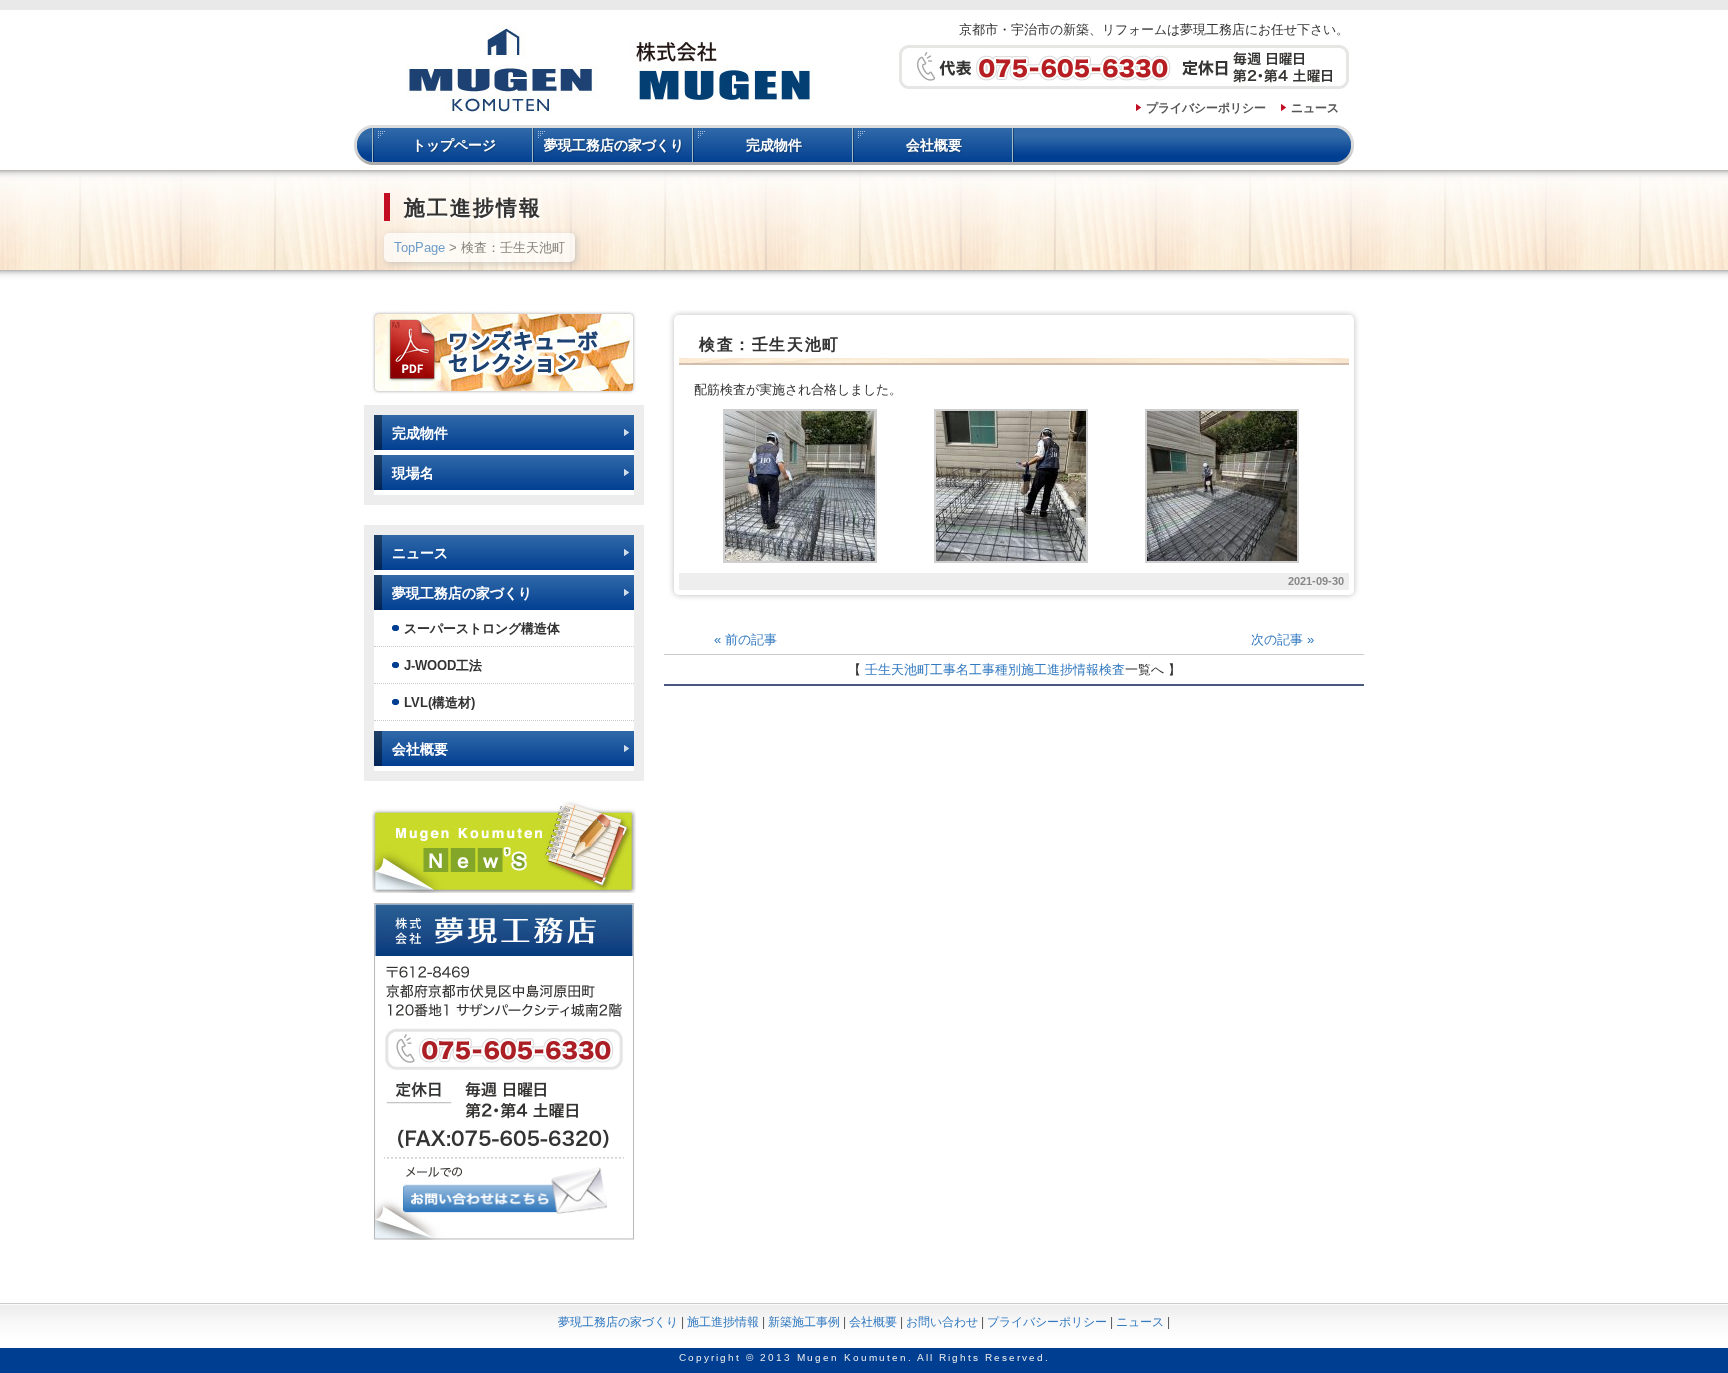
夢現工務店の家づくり (614, 145)
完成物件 (774, 145)
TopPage (419, 247)
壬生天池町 (897, 669)
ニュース (1315, 108)
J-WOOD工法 (443, 665)
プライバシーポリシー (1206, 108)
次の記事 (1282, 639)
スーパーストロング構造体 (482, 628)
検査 (1112, 669)
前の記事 (745, 639)
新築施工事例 (804, 1322)
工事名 (949, 669)
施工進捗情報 (1060, 669)
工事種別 (995, 669)
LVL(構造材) (439, 702)
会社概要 (934, 145)
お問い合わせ (942, 1322)
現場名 (413, 473)
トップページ (454, 145)
